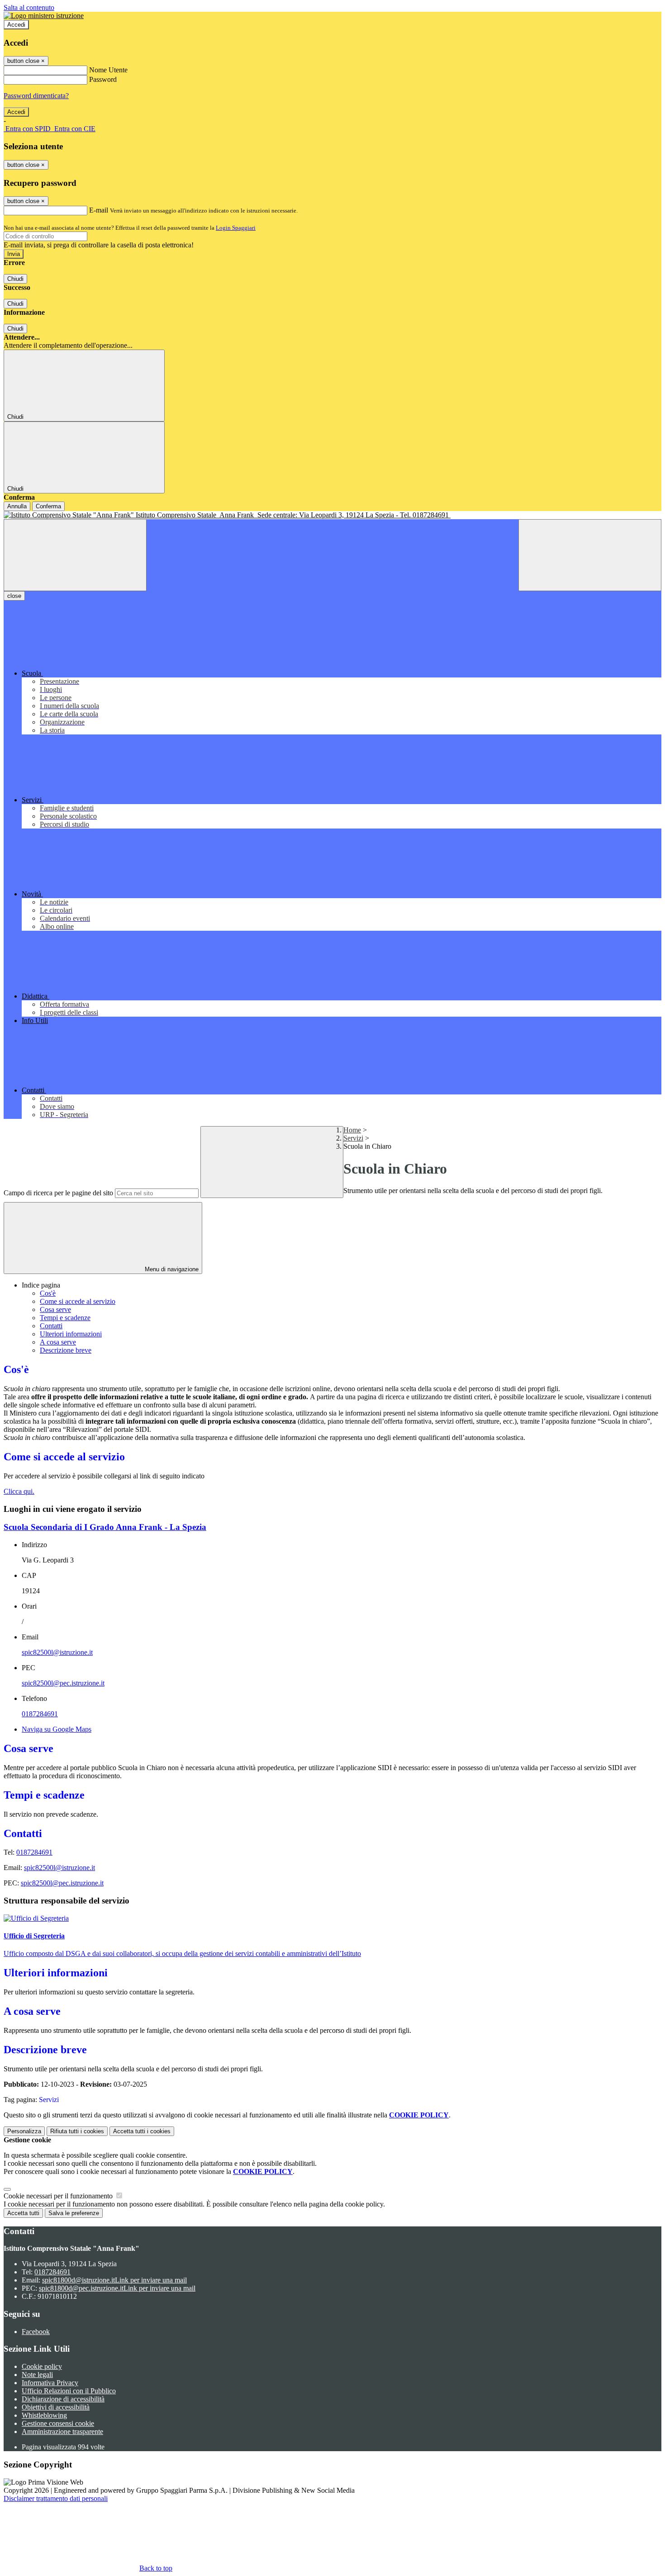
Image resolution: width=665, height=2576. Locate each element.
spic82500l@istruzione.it (57, 1652)
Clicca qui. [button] (19, 1491)
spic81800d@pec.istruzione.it (117, 2288)
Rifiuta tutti (77, 2131)
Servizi (353, 1138)
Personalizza (24, 2131)
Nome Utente (108, 70)
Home (352, 1130)
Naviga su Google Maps (57, 1729)
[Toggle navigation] (75, 555)
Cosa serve (55, 1309)
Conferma (48, 506)
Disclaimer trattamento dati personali (56, 2498)
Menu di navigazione (171, 1269)
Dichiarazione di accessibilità (63, 2399)
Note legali (37, 2375)
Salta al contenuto (29, 7)
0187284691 (40, 1714)
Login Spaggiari (236, 228)
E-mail (99, 210)
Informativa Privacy (50, 2383)
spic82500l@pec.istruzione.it (63, 1683)
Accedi (16, 25)
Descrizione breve (66, 1350)
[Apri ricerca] (590, 555)
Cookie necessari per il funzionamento (59, 2196)
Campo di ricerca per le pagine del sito (58, 1193)
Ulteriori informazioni (71, 1334)
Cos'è (48, 1293)
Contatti (51, 1326)
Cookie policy (42, 2366)
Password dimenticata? (36, 96)
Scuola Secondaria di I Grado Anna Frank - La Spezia (105, 1527)
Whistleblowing (44, 2415)
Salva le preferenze (74, 2213)
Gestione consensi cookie (58, 2423)
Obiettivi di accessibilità (56, 2407)
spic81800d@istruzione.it (114, 2280)
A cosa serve (58, 1342)
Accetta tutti (142, 2131)
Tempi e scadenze (65, 1318)
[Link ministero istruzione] (44, 16)
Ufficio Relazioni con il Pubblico (69, 2391)
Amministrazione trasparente (62, 2432)
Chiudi (15, 279)
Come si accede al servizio (78, 1301)
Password (103, 79)
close (14, 596)
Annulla (17, 506)
